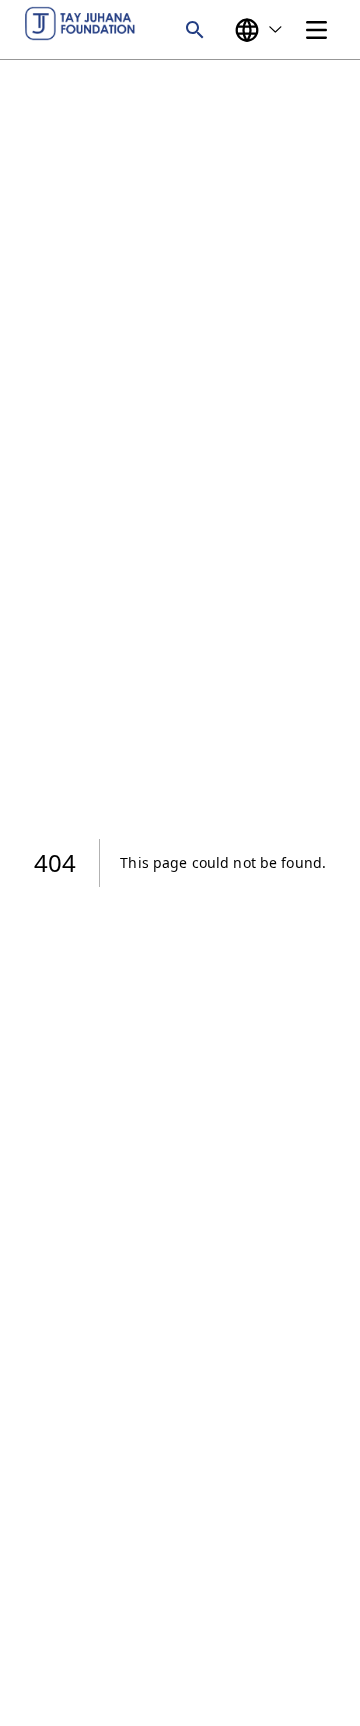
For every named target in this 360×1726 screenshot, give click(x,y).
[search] (195, 30)
